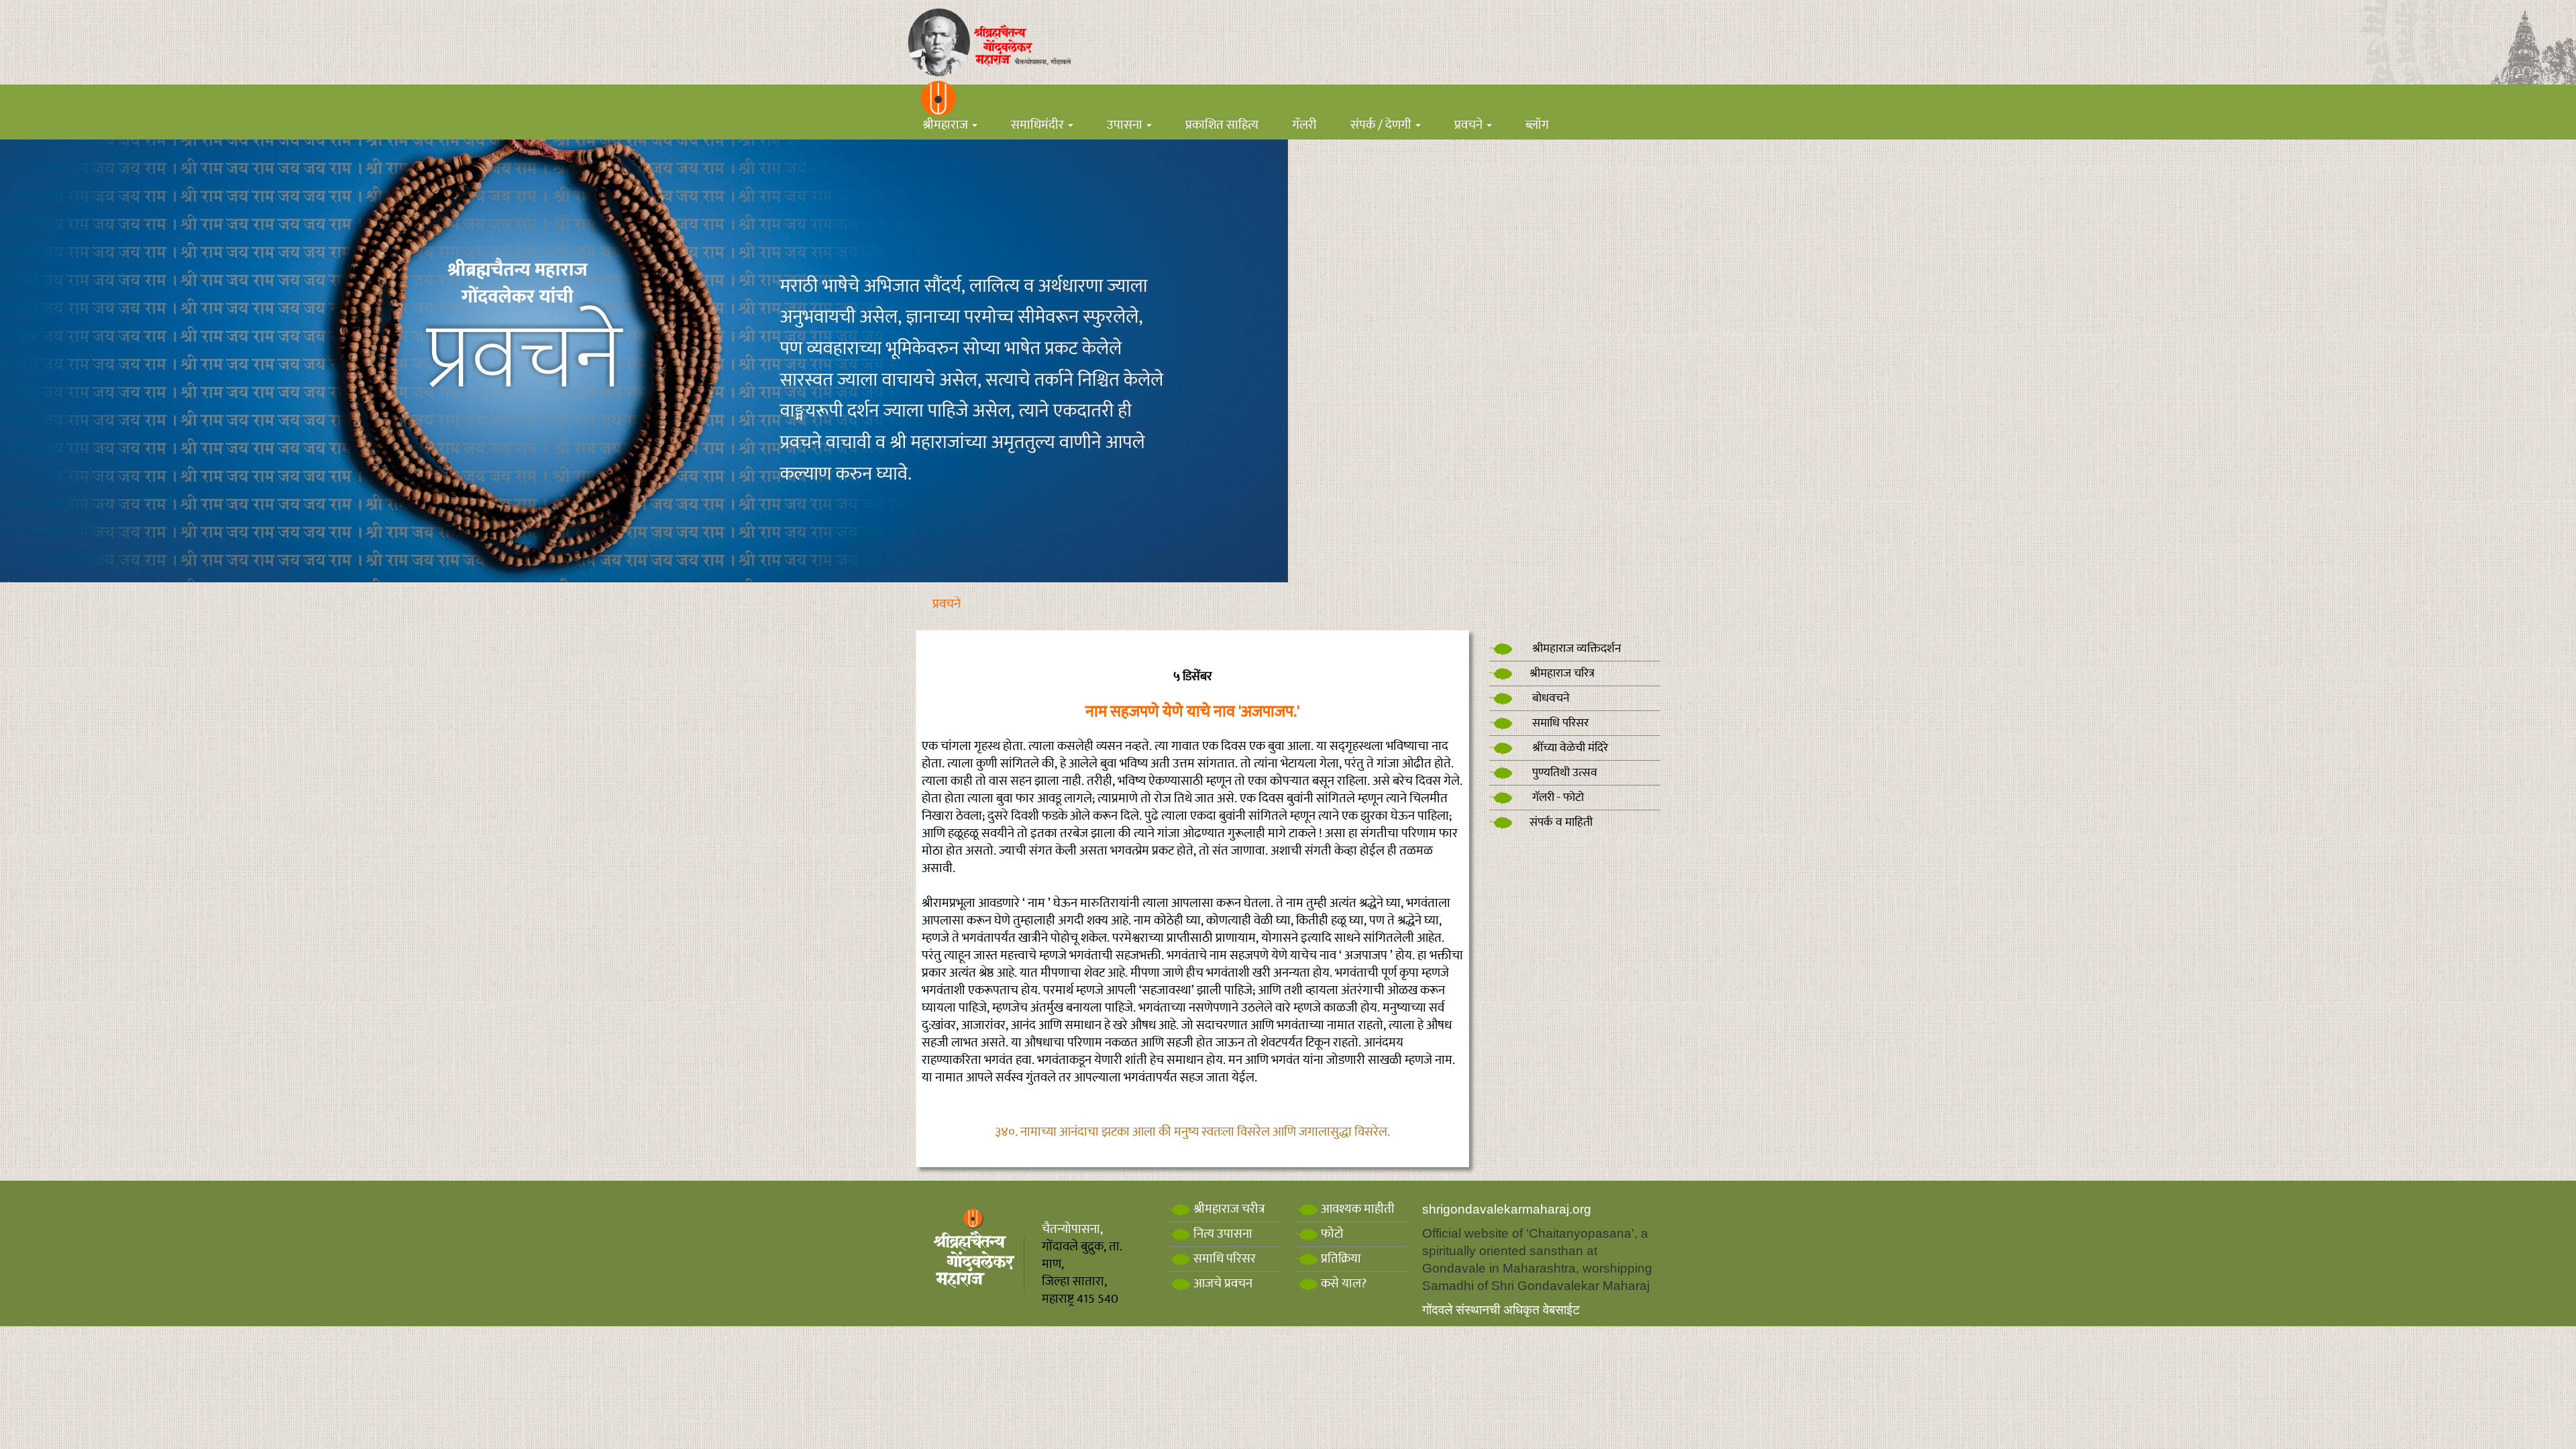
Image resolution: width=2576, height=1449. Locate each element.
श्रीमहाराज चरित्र (1562, 674)
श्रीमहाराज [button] (947, 125)
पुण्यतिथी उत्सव (1563, 773)
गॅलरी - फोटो (1557, 798)
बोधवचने (1550, 698)
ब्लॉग (1537, 125)
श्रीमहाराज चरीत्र (1228, 1209)
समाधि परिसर (1559, 723)
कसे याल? (1342, 1284)
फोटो (1331, 1234)
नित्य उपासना (1222, 1234)
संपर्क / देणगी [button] (1382, 125)
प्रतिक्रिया (1340, 1259)
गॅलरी (1304, 125)
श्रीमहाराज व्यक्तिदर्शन (1575, 649)
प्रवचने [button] (1470, 125)
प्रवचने (947, 604)
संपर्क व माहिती (1561, 822)
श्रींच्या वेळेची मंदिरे (1569, 748)
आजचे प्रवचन (1222, 1284)
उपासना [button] (1126, 125)
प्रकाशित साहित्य (1222, 125)
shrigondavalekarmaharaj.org (1507, 1209)
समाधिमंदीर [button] (1039, 125)
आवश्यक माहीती (1356, 1209)
